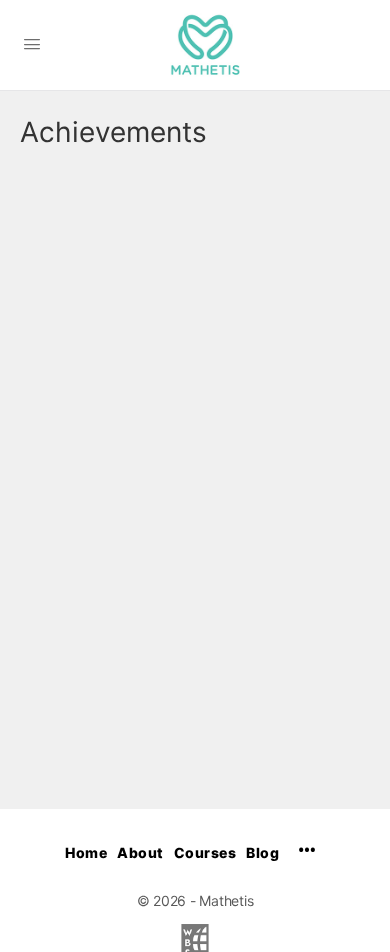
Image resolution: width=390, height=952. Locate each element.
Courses (205, 852)
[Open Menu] (32, 43)
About (140, 852)
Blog (262, 852)
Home (86, 852)
